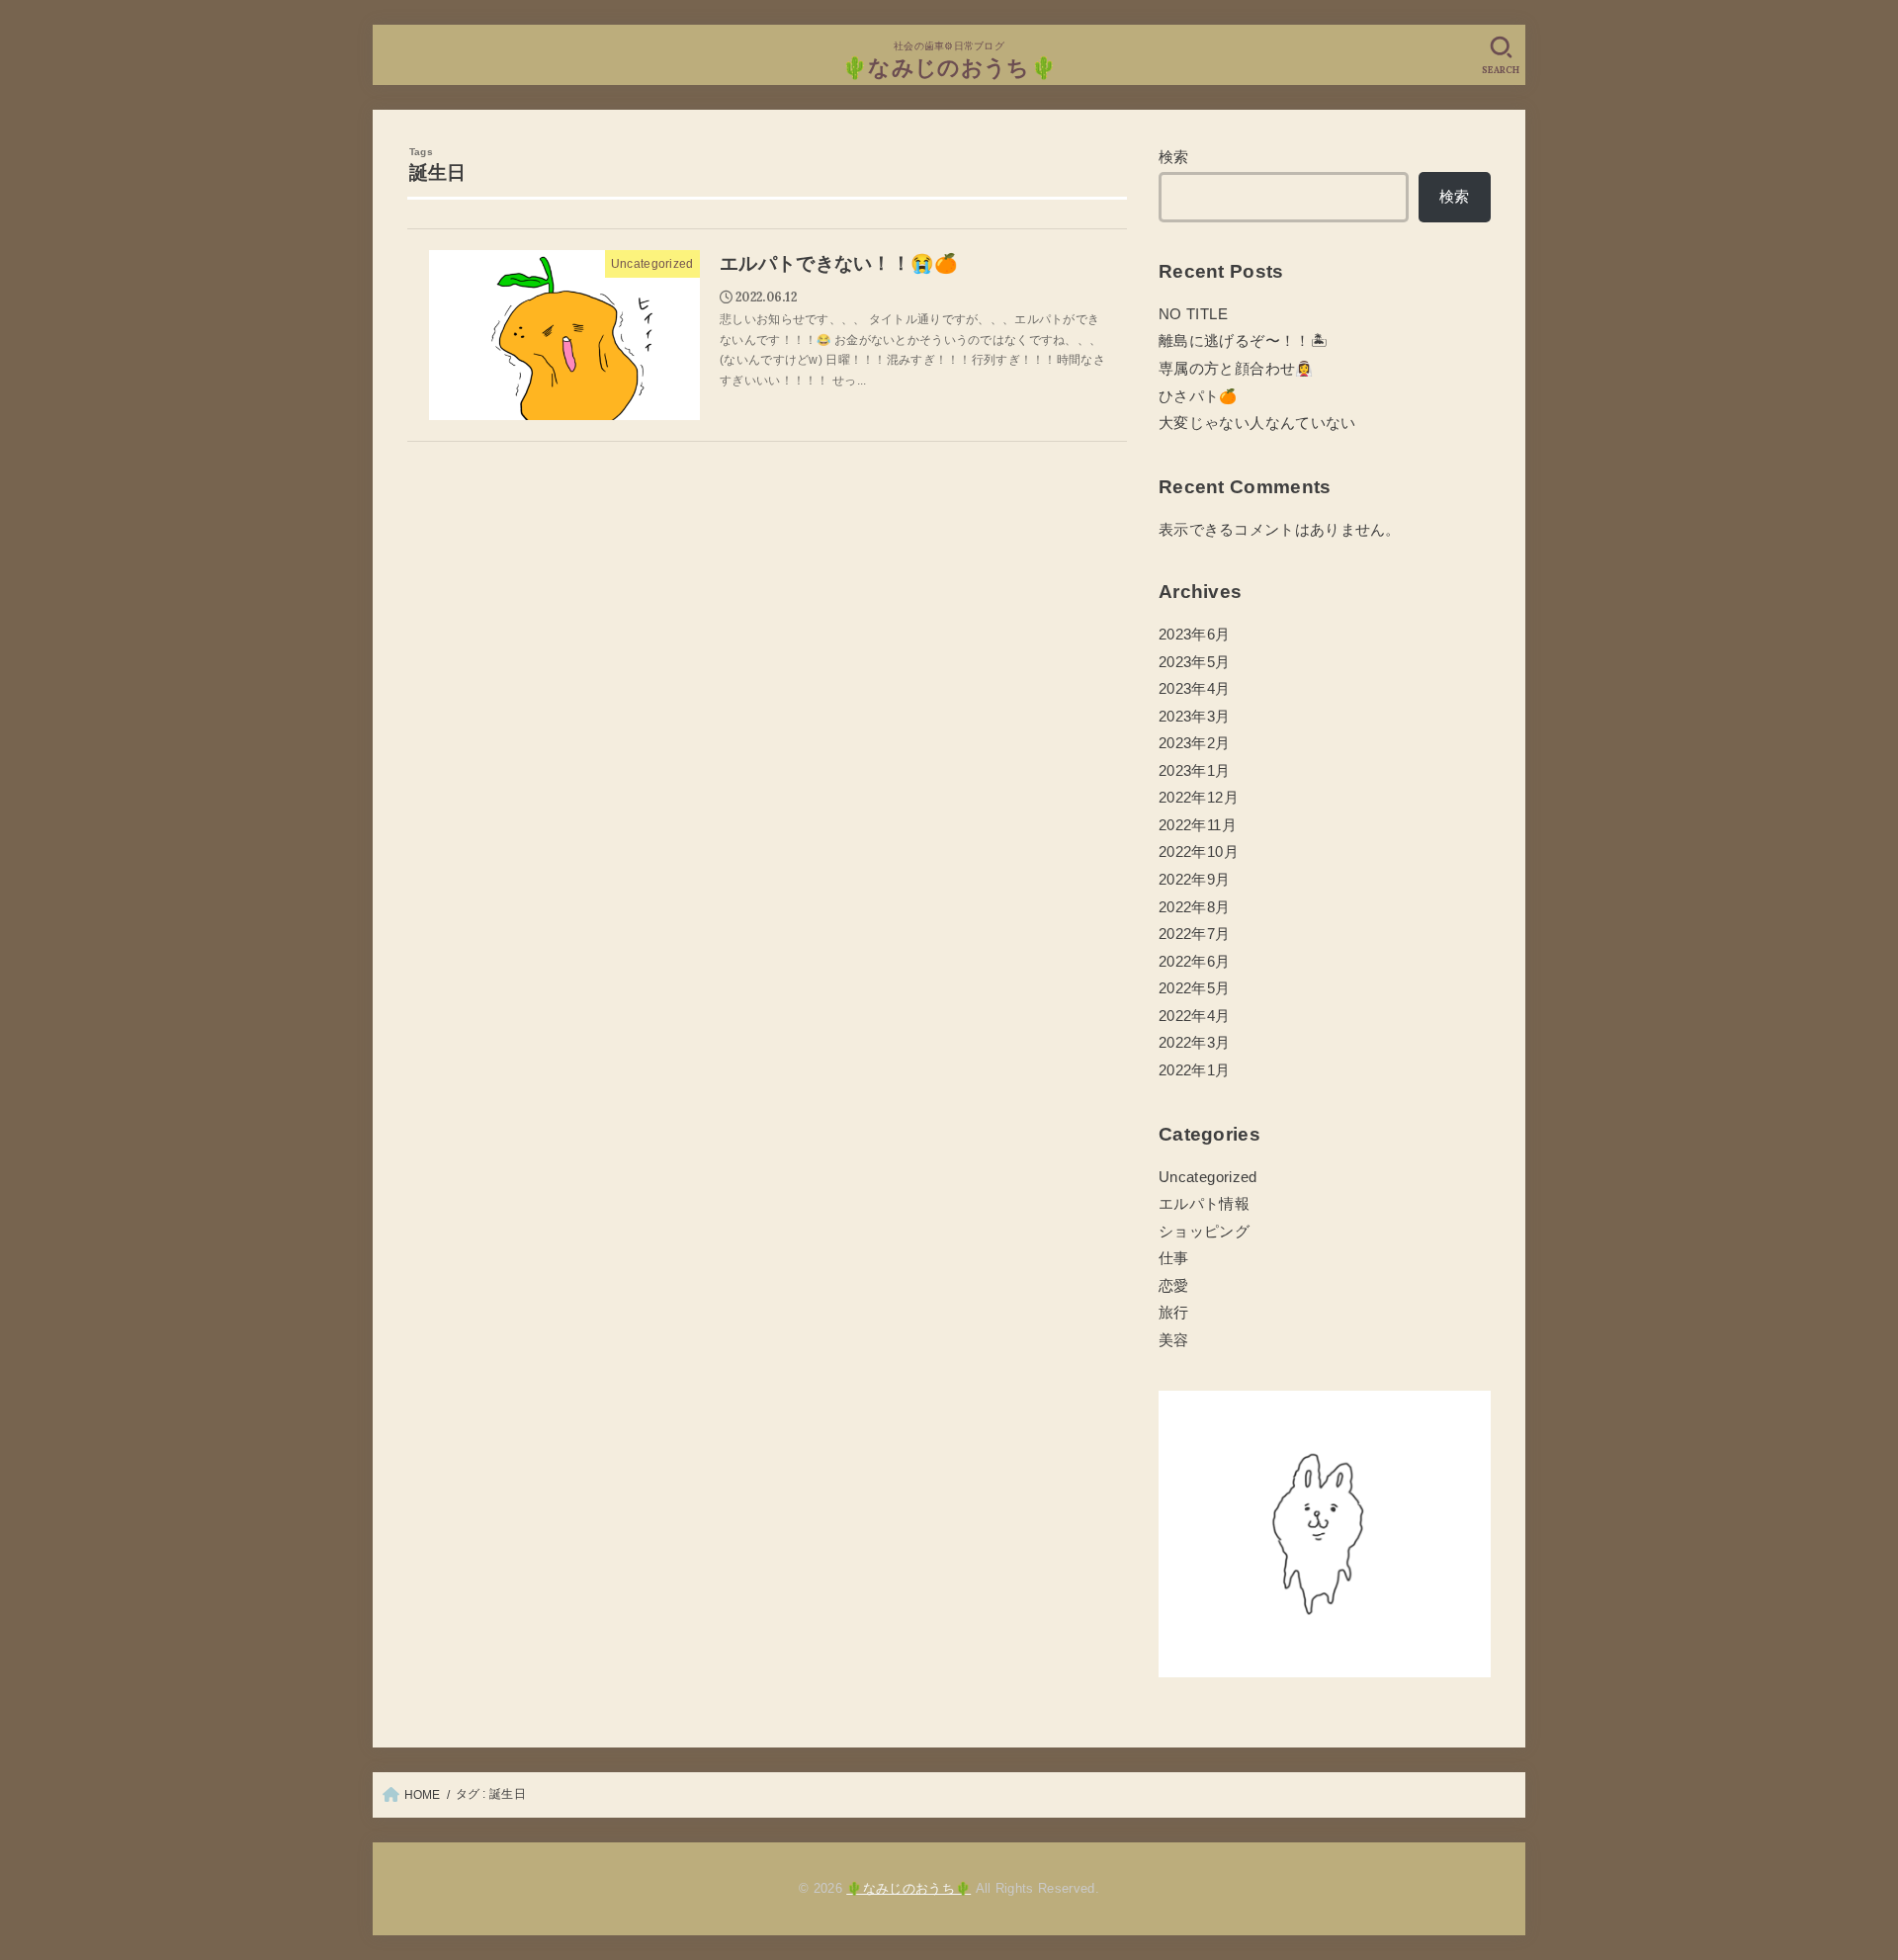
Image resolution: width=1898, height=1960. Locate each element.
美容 (1174, 1340)
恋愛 (1174, 1286)
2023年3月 (1195, 717)
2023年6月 (1195, 635)
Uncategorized (1208, 1177)
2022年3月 (1195, 1043)
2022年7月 (1195, 934)
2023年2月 (1195, 743)
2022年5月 (1195, 988)
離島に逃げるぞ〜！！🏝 (1243, 341)
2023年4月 (1195, 689)
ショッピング (1204, 1232)
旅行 (1174, 1313)
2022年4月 (1195, 1016)
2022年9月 (1195, 880)
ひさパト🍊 (1198, 396)
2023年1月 (1195, 771)
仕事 (1174, 1258)
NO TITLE (1193, 314)
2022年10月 (1199, 852)
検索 (1174, 157)
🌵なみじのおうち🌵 (949, 68)
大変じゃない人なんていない (1257, 423)
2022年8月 (1195, 907)
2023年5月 (1195, 662)
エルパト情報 (1204, 1204)
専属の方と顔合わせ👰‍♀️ (1236, 369)
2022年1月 (1195, 1070)
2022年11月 (1198, 825)
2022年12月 (1199, 798)
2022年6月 (1195, 962)
